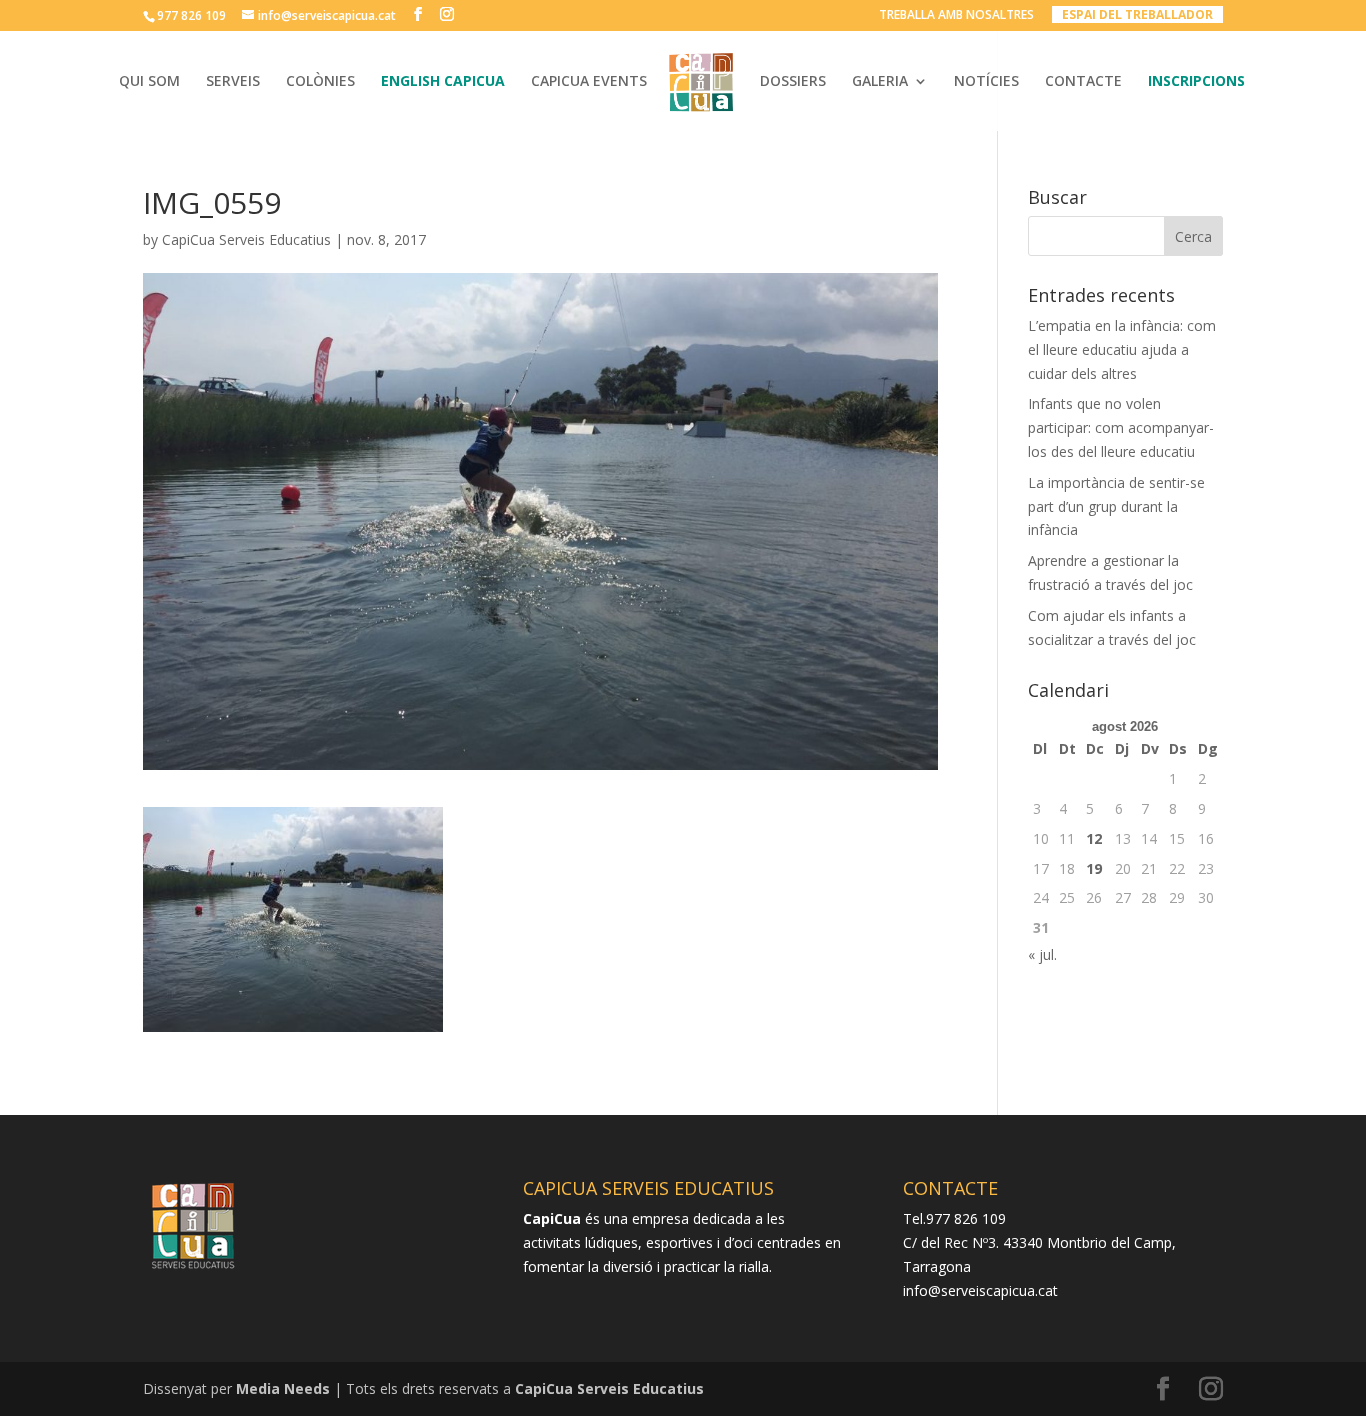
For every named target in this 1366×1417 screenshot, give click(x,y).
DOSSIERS (793, 82)
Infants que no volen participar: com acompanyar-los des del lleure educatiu (1121, 427)
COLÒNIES (320, 82)
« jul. (1042, 954)
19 (1094, 868)
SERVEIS (233, 82)
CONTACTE (1083, 82)
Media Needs (283, 1388)
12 (1094, 838)
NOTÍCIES (986, 82)
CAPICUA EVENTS (589, 82)
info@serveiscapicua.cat (980, 1290)
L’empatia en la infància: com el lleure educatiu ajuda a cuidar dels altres (1122, 349)
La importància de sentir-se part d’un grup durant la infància (1116, 506)
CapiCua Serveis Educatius (246, 239)
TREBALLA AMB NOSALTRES (956, 16)
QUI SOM (149, 82)
